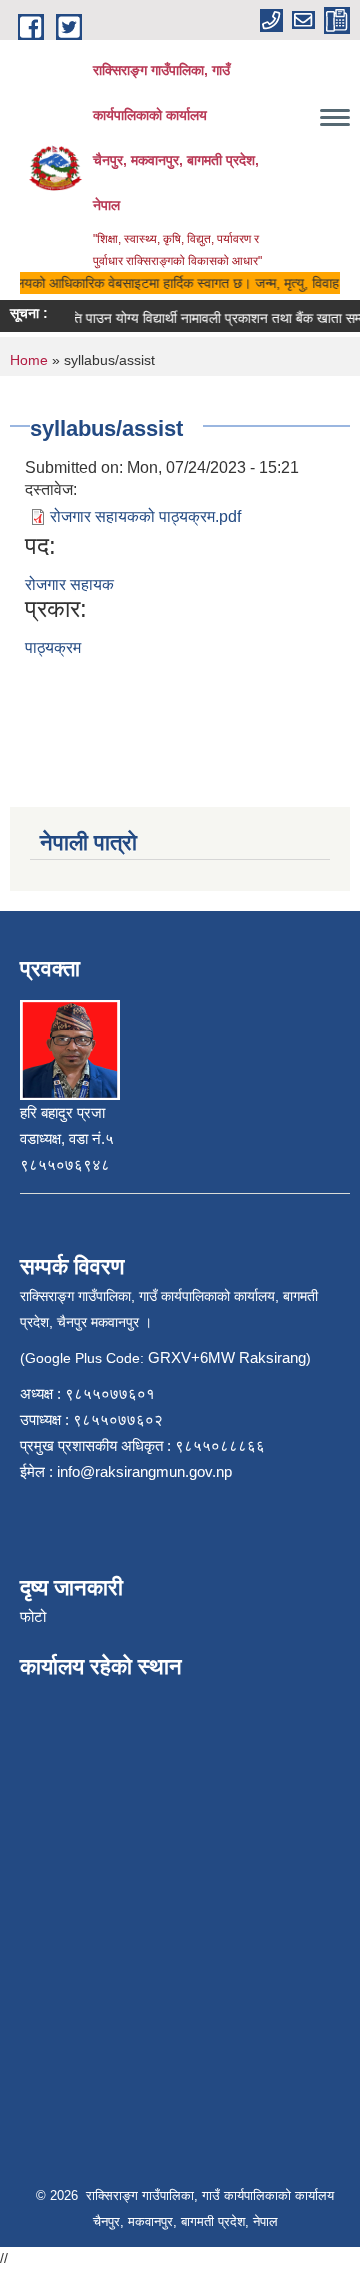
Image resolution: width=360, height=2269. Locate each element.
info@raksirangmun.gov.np (144, 1471)
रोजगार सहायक (69, 584)
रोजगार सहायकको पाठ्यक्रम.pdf (145, 516)
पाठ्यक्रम (53, 647)
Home (29, 360)
